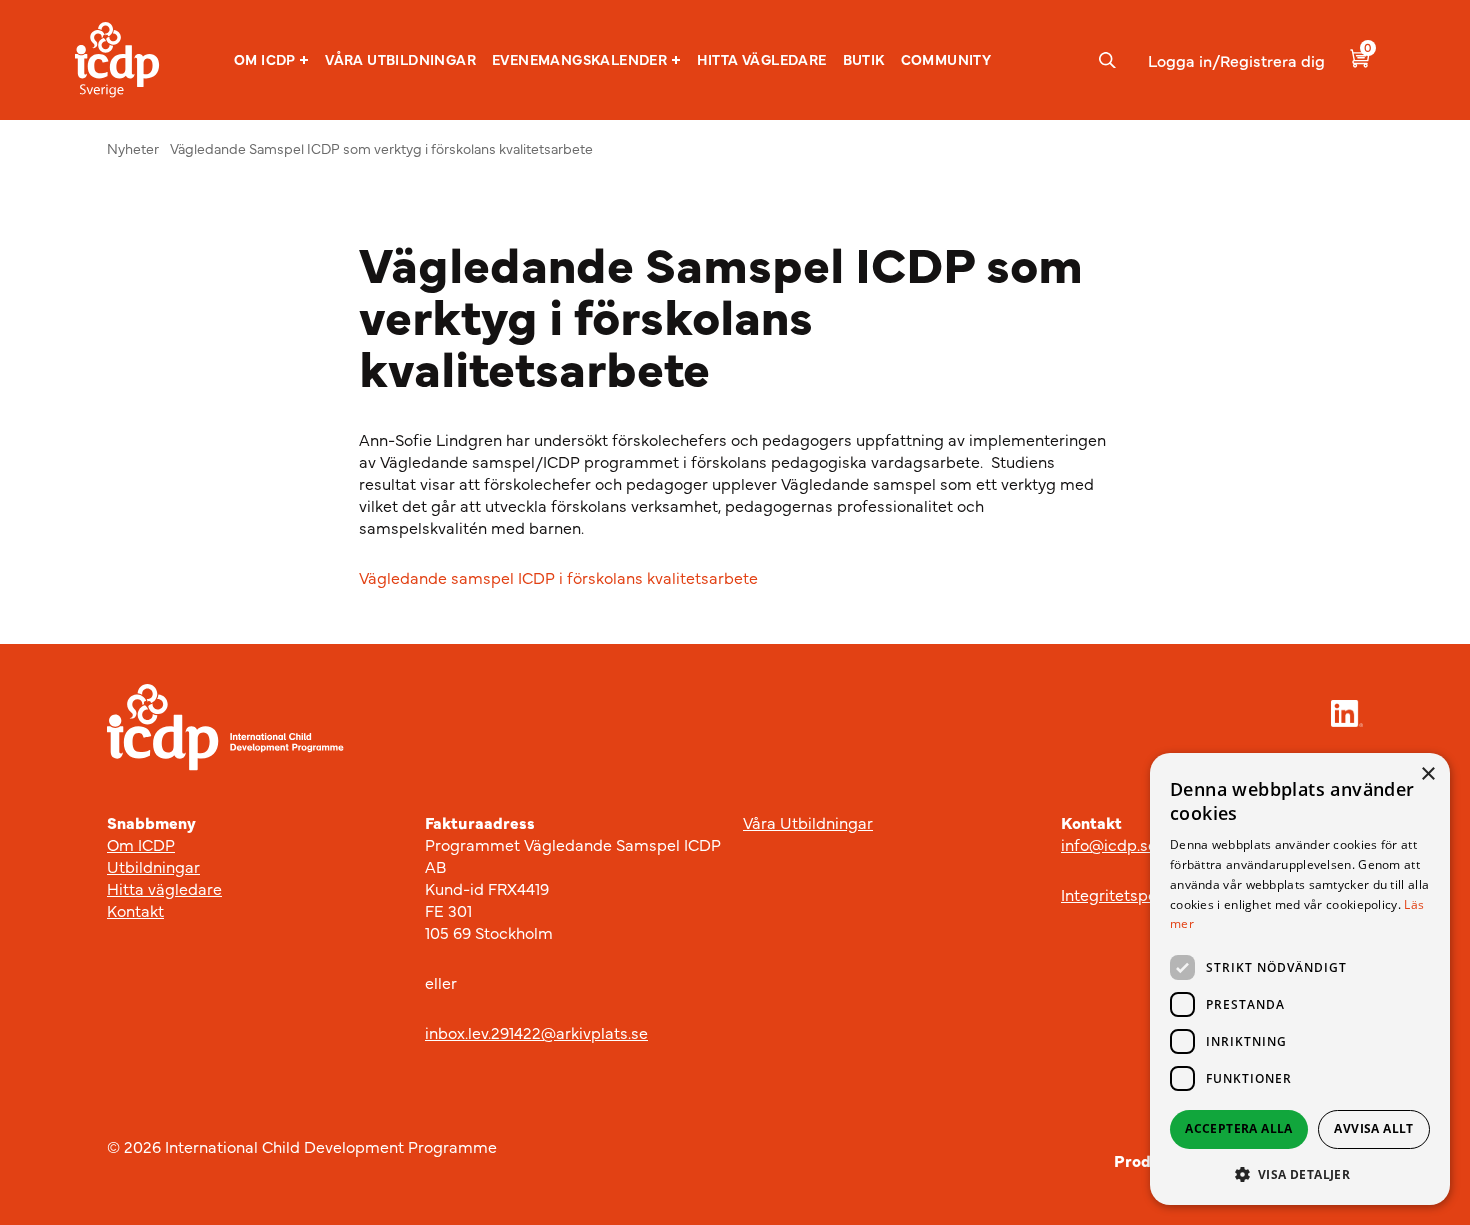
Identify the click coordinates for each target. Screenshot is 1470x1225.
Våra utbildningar (400, 59)
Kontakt (135, 910)
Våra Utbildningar (808, 822)
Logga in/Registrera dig (1236, 60)
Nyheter (133, 148)
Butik (864, 59)
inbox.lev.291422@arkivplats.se (536, 1032)
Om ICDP (265, 60)
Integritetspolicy (1121, 894)
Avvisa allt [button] (1373, 1128)
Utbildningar (153, 866)
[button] (271, 60)
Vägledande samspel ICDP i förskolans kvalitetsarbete (560, 577)
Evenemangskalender (579, 60)
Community (946, 59)
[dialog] (1300, 979)
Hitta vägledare (762, 59)
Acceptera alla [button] (1239, 1128)
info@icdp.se (1109, 844)
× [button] (1427, 774)
